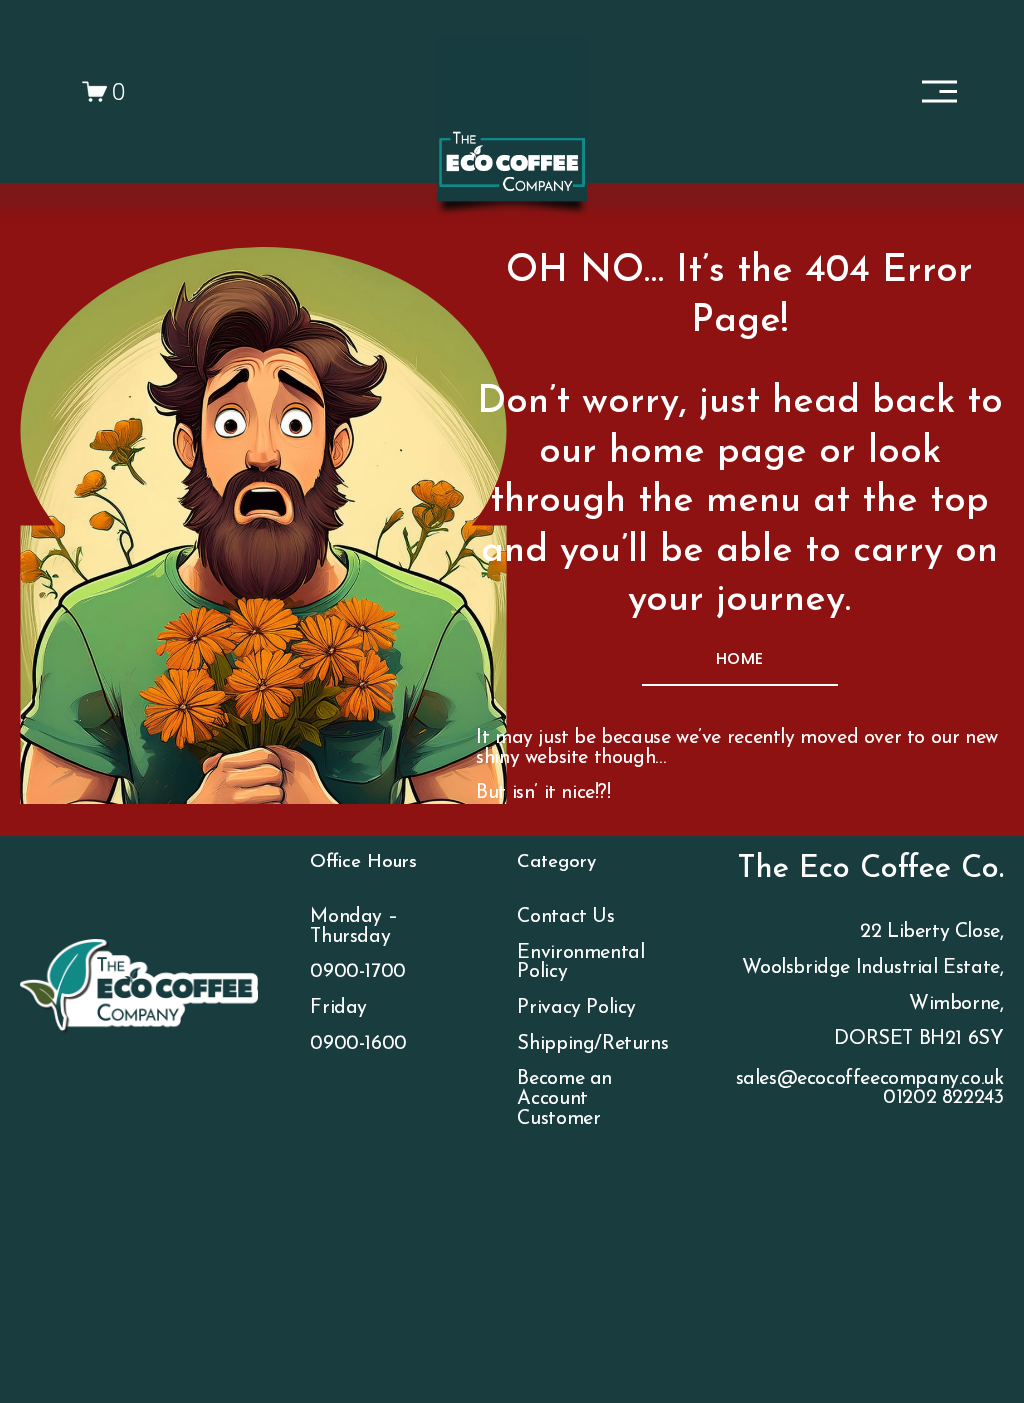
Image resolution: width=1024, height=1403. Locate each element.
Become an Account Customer (564, 1099)
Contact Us (565, 917)
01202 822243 (943, 1098)
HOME (739, 658)
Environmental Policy (580, 963)
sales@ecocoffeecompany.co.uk (870, 1079)
